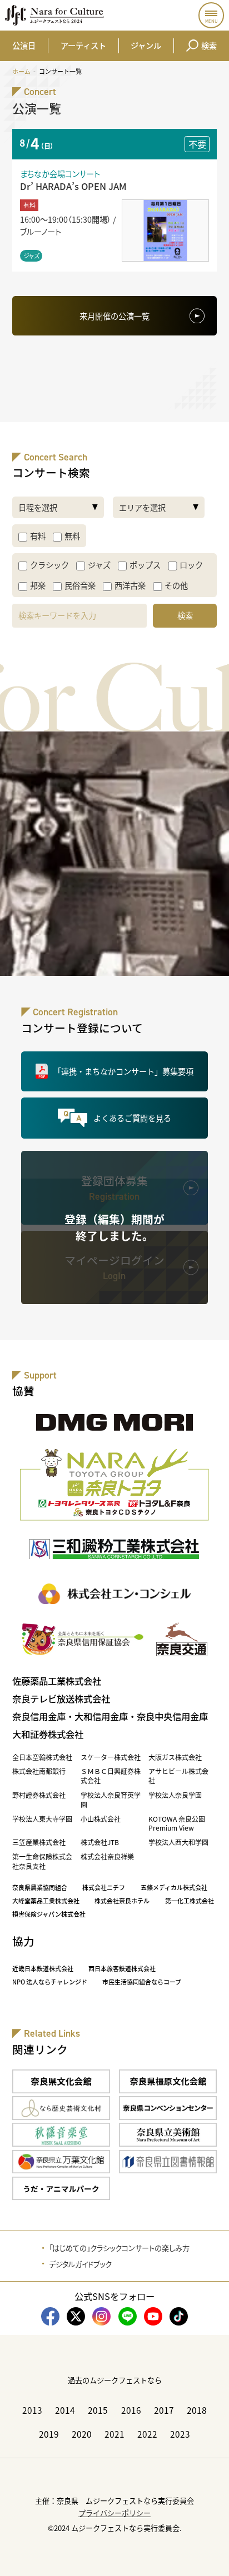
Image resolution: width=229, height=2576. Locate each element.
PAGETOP (211, 2558)
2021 (114, 2434)
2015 (98, 2410)
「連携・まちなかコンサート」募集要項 (123, 1071)
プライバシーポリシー (114, 2513)
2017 (164, 2410)
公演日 (24, 45)
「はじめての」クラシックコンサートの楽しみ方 (119, 2248)
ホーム (21, 71)
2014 (65, 2410)
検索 (209, 45)
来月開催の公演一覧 (114, 316)
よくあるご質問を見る (132, 1118)
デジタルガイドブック (80, 2264)
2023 (180, 2434)
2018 (197, 2410)
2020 (82, 2434)
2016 (131, 2410)
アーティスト (83, 45)
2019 (49, 2434)
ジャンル (146, 45)
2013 (32, 2410)
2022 (147, 2434)
